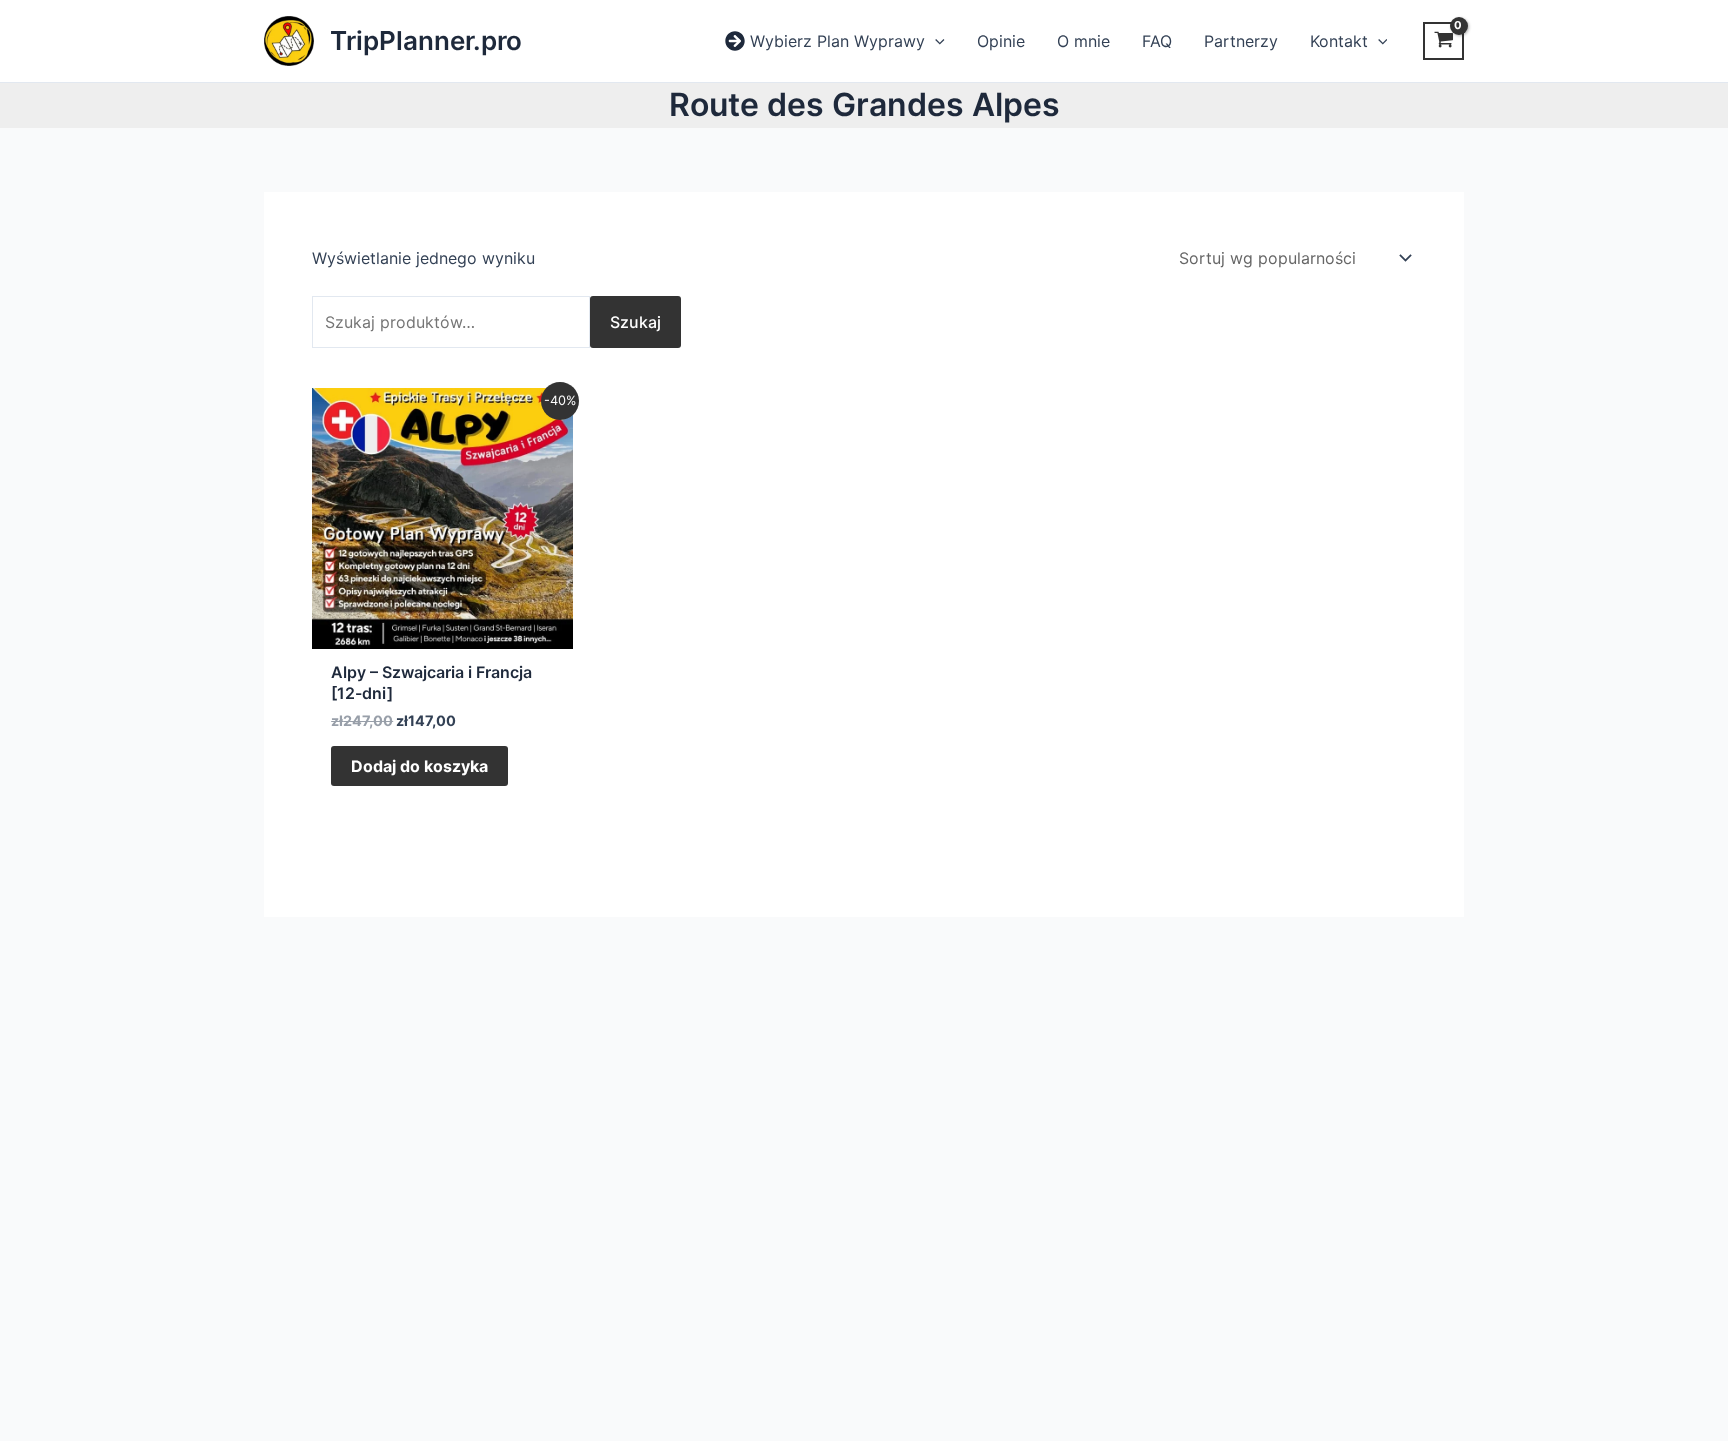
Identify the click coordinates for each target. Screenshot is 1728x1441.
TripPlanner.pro (426, 40)
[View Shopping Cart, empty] (1443, 41)
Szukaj (635, 322)
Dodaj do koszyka (419, 766)
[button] (935, 41)
